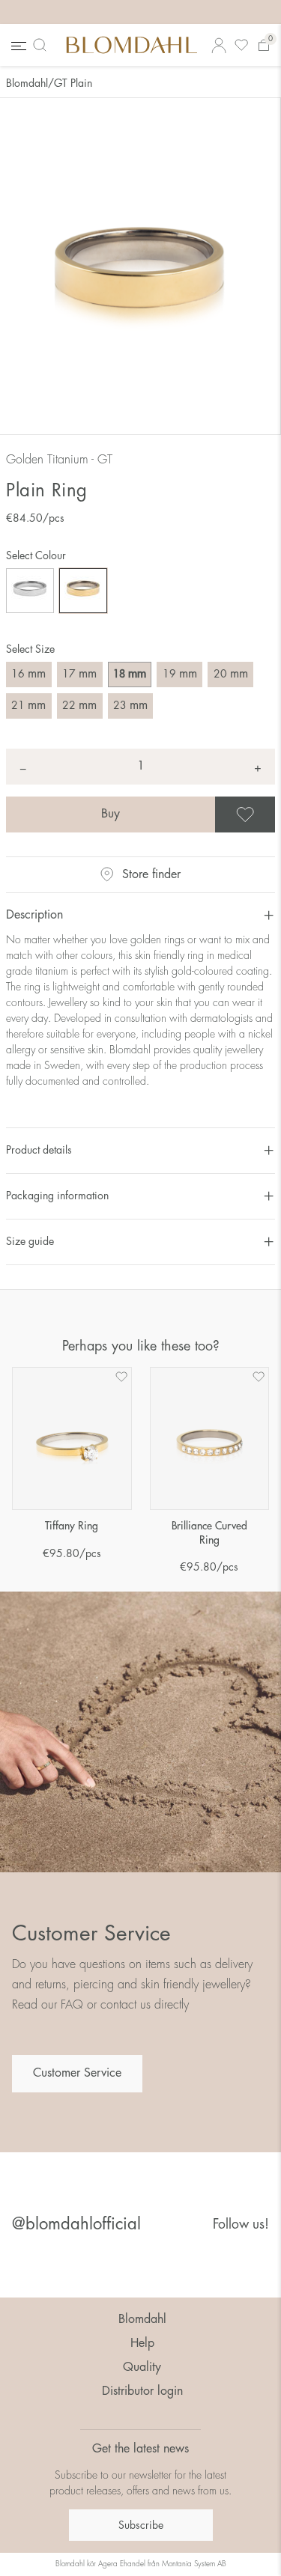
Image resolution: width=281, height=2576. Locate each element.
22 (79, 705)
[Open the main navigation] (17, 45)
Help (142, 2343)
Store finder (151, 874)
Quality (142, 2367)
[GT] (83, 591)
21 (28, 705)
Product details (39, 1150)
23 (130, 705)
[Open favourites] (241, 45)
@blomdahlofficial (76, 2224)
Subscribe (141, 2525)
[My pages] (219, 45)
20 (231, 674)
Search (43, 45)
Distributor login (142, 2391)
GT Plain (73, 83)
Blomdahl (27, 83)
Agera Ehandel (122, 2564)
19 (180, 674)
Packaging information (57, 1196)
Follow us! (241, 2224)
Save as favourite (273, 814)
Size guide (30, 1241)
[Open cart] (264, 45)
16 (28, 674)
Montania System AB (194, 2564)
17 (79, 674)
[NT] (30, 591)
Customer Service (77, 2073)
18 (130, 674)
